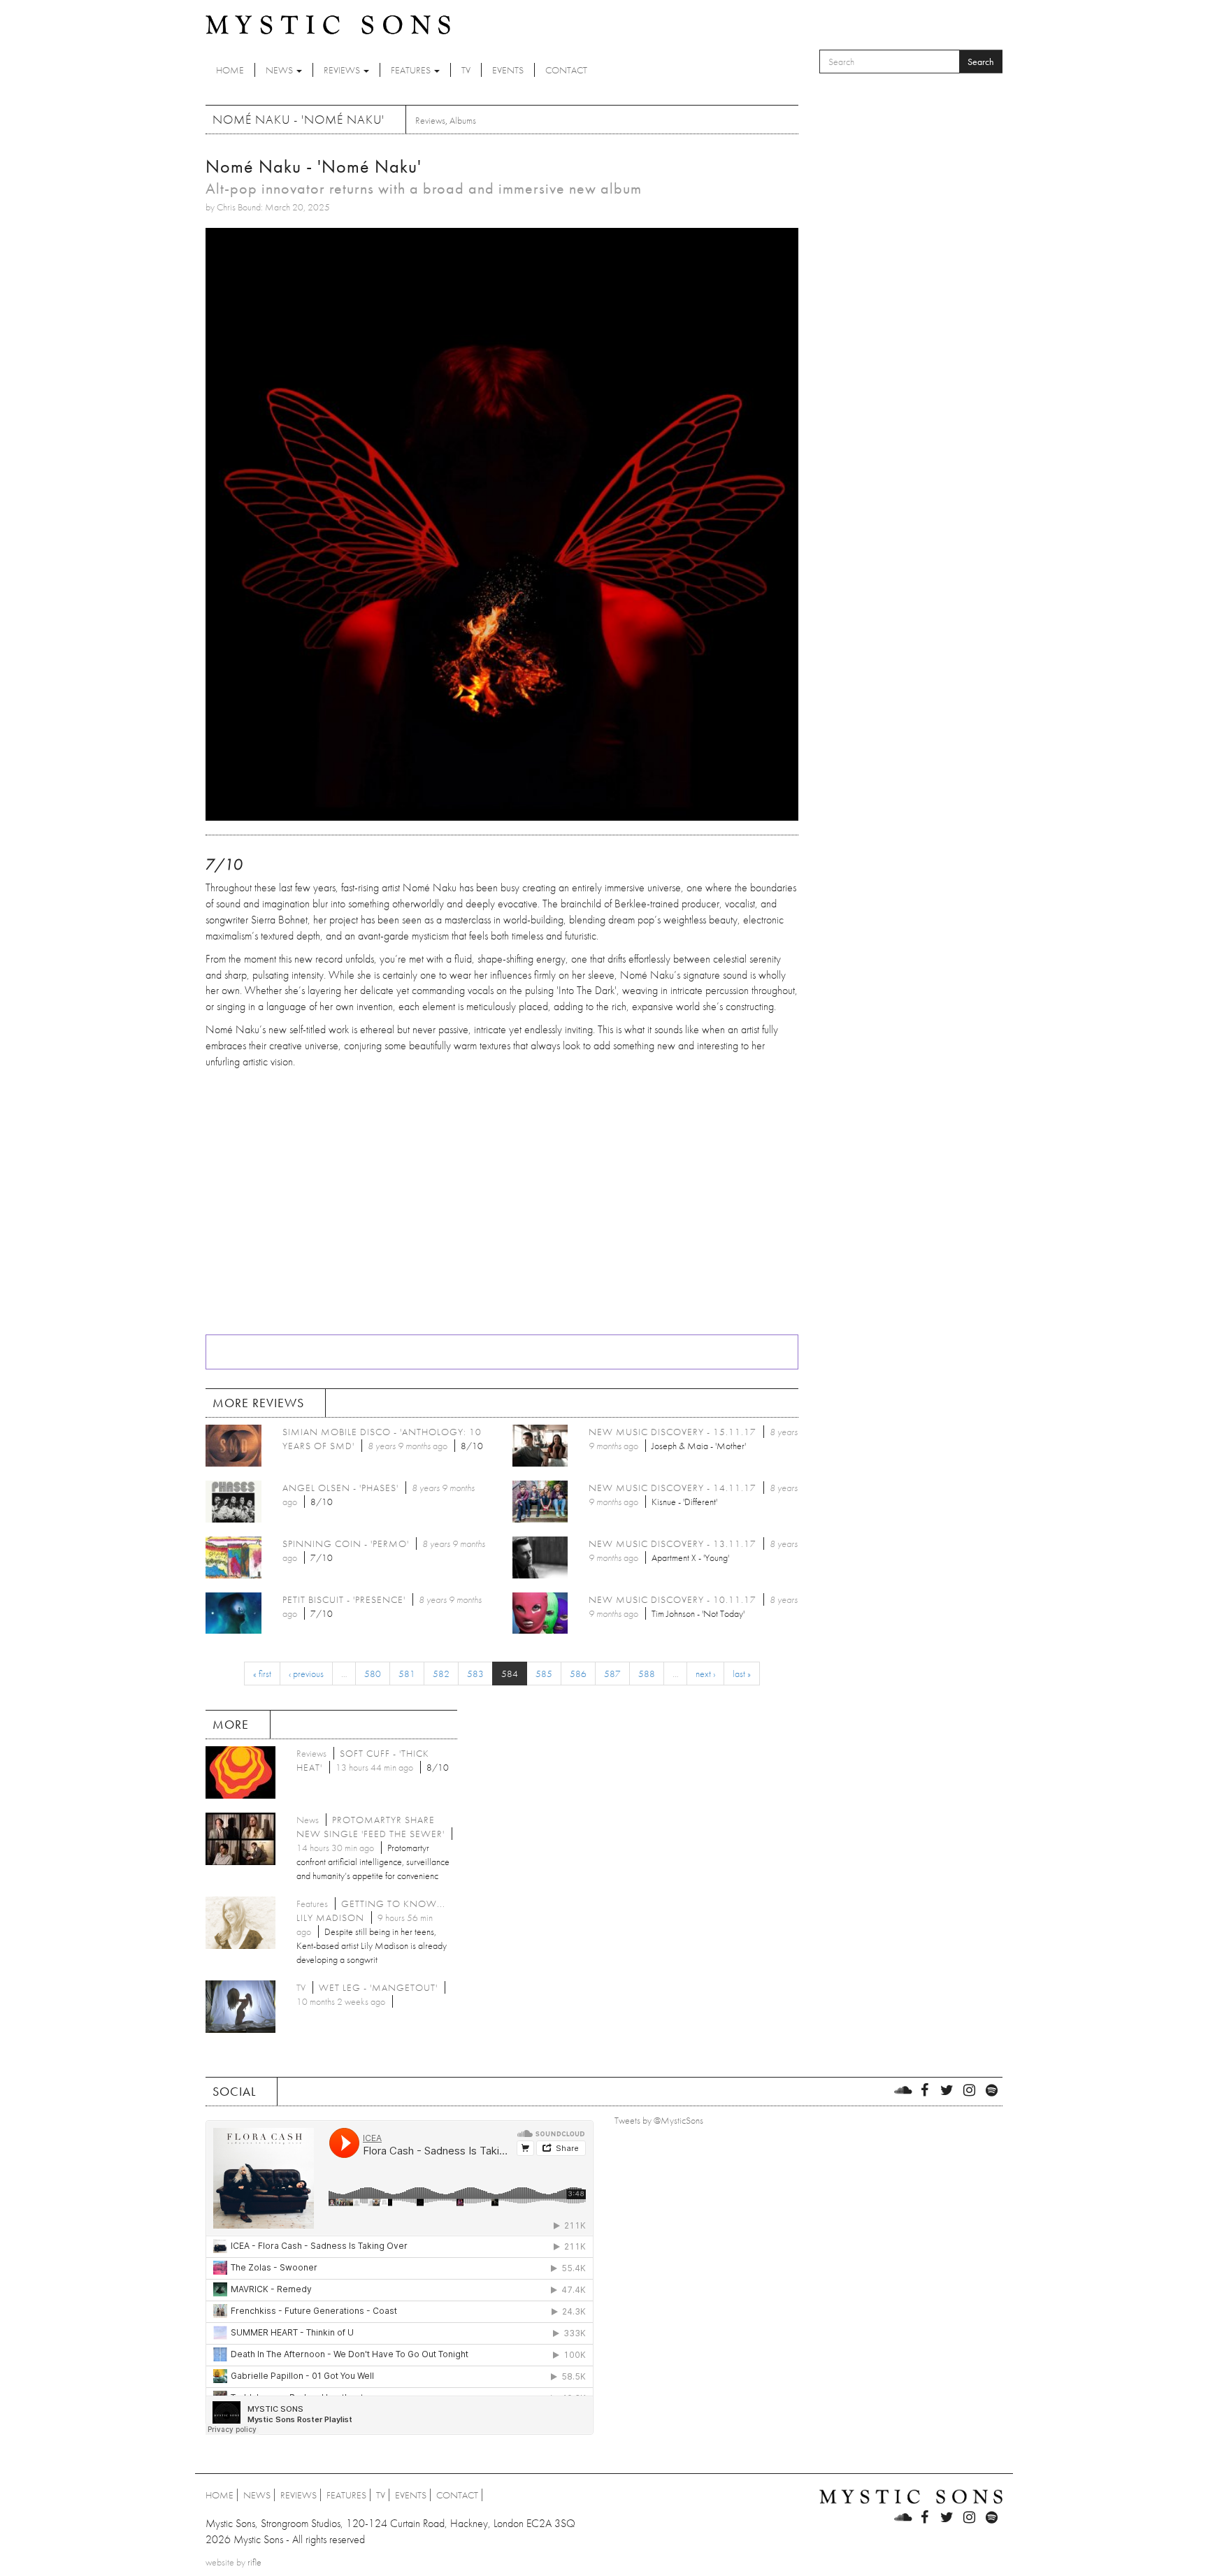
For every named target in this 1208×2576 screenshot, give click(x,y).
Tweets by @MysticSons (659, 2120)
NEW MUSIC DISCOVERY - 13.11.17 (673, 1544)
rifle (254, 2562)
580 (373, 1674)
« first (262, 1674)
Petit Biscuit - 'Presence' (344, 1599)
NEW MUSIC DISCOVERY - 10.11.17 (673, 1599)
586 (578, 1674)
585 (544, 1674)
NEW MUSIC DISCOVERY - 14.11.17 (673, 1488)
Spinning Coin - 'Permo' (346, 1544)
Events (508, 70)
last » (742, 1674)
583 (475, 1674)
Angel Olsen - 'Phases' (340, 1488)
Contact (566, 70)
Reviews (343, 70)
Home (230, 70)
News (280, 70)
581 (407, 1674)
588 (647, 1674)
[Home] (328, 24)
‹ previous (306, 1674)
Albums (463, 120)
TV (466, 70)
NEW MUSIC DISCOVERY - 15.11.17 (673, 1432)
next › (705, 1674)
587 (612, 1674)
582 (441, 1674)
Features (412, 70)
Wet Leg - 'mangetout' (378, 1987)
